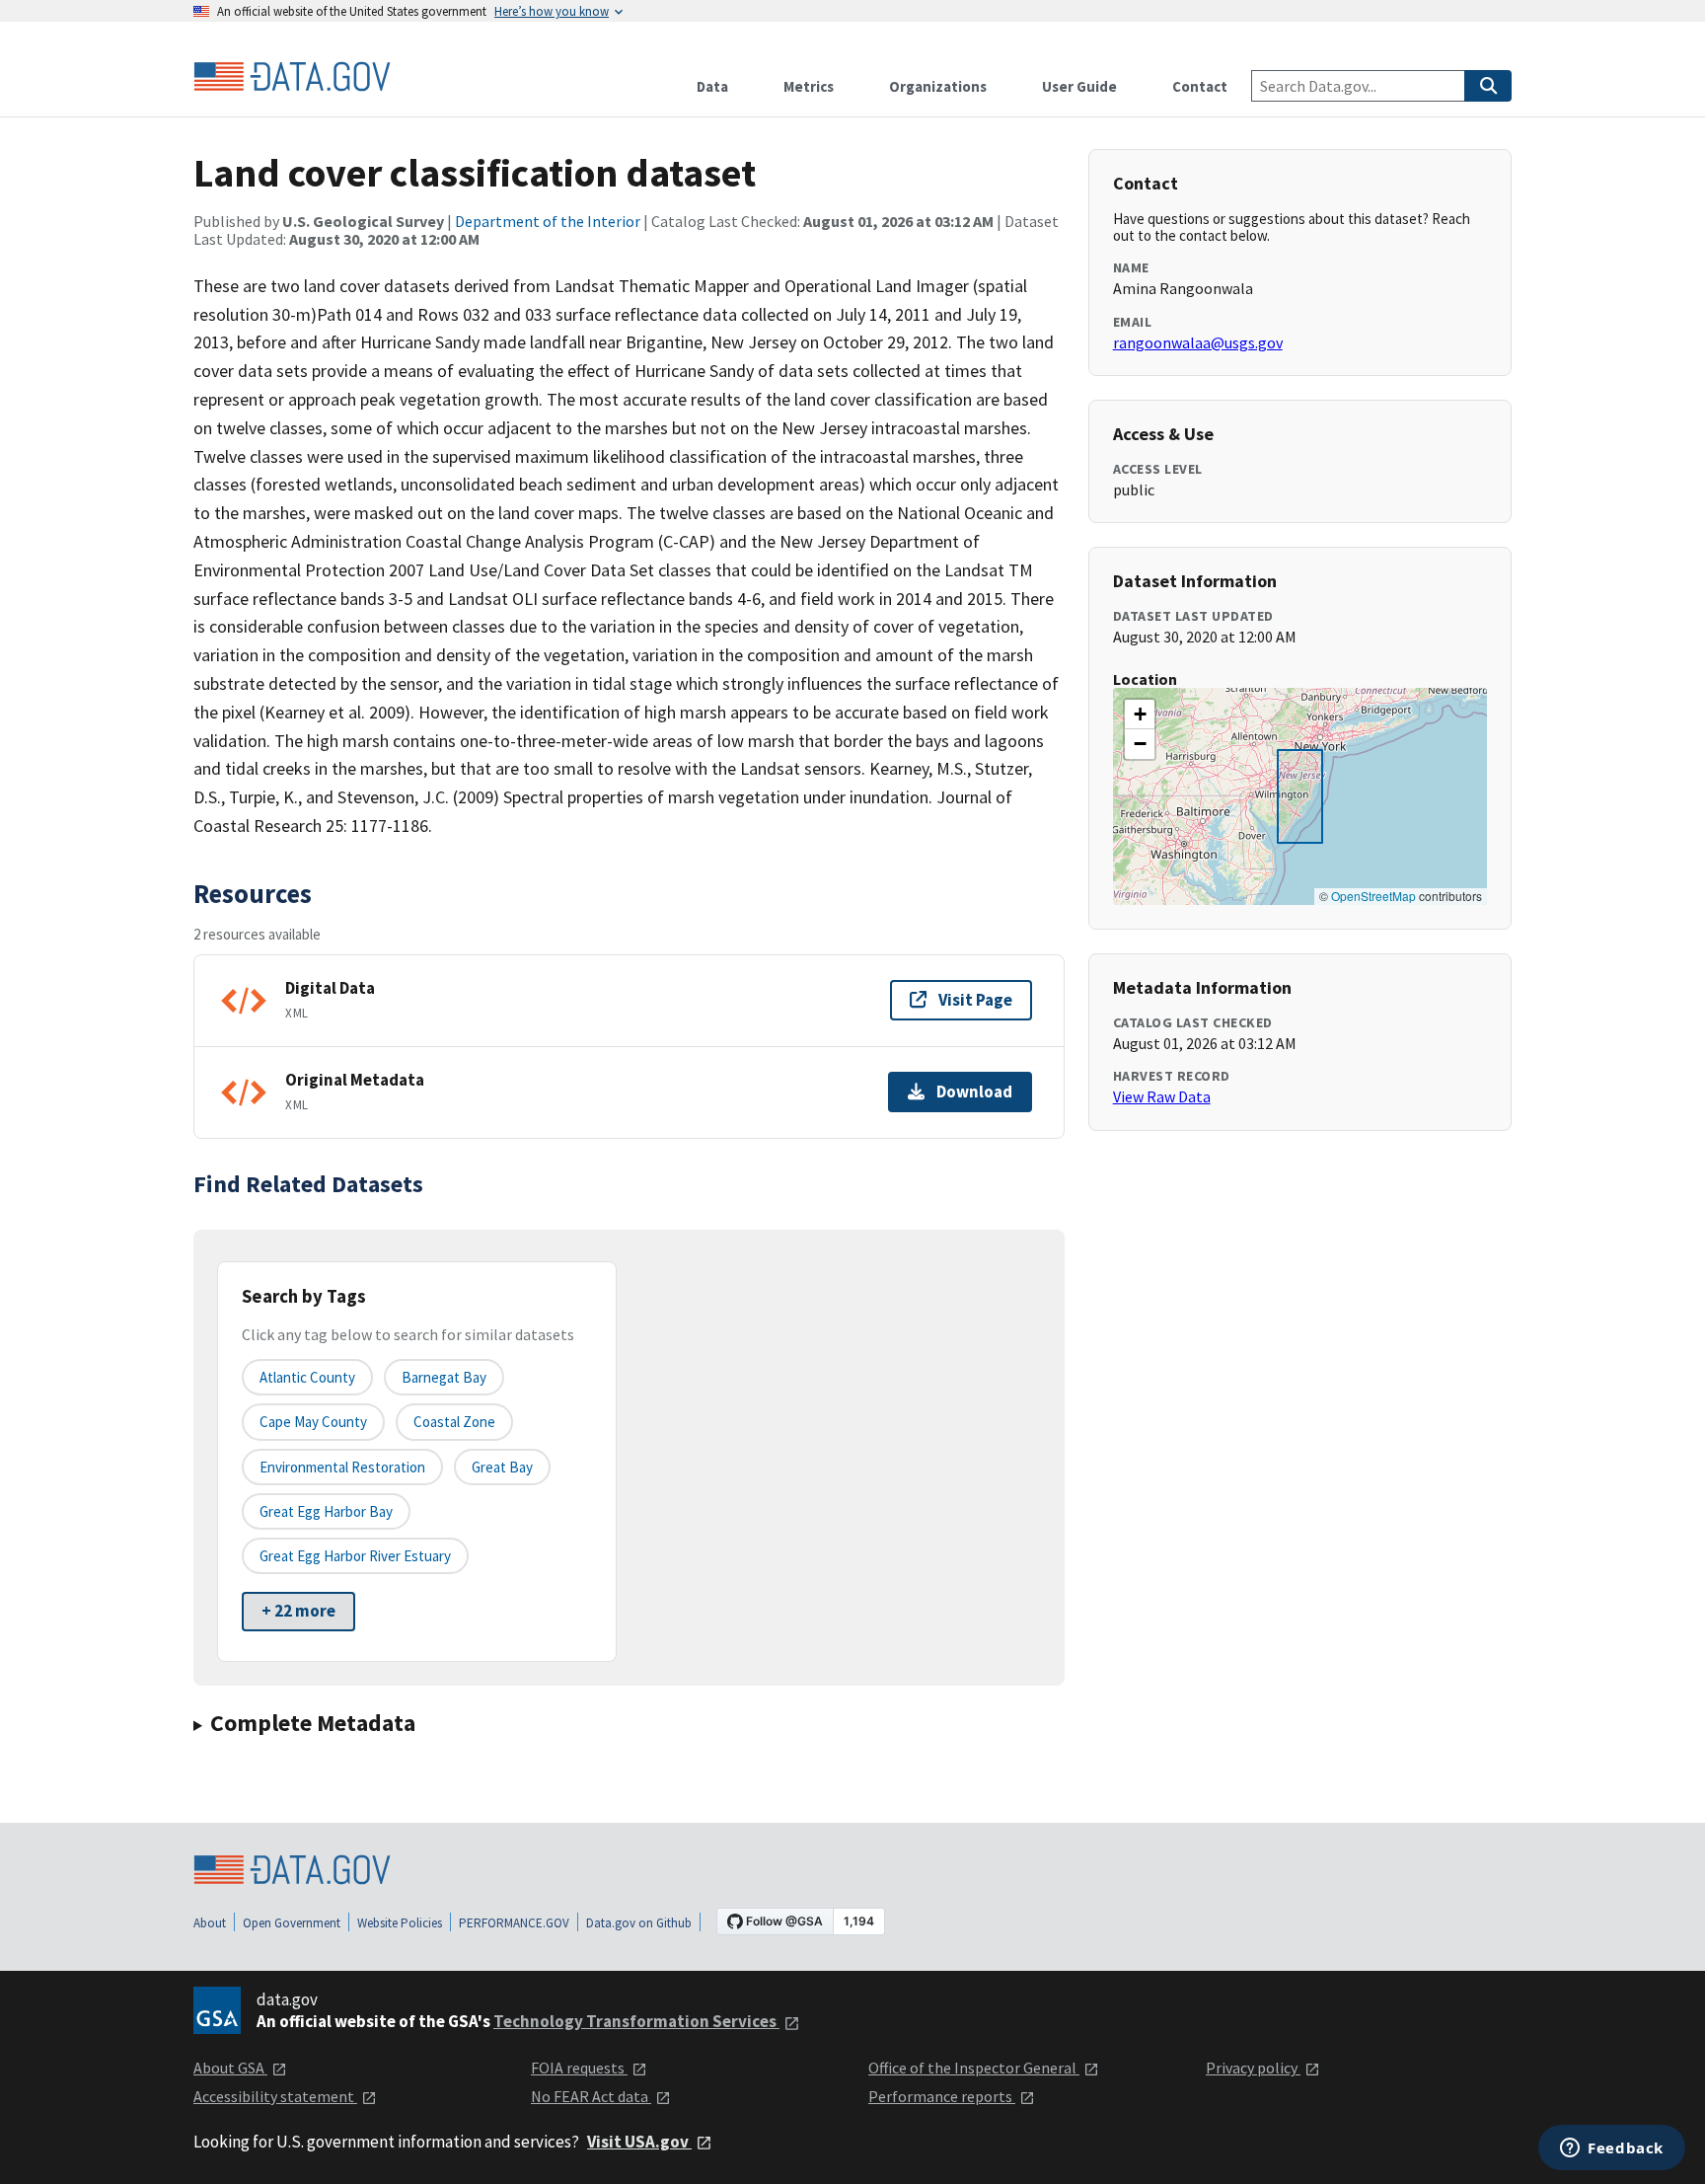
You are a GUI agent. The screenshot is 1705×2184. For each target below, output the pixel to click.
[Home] (292, 77)
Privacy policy (1253, 2068)
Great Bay (502, 1467)
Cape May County (313, 1422)
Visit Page (975, 1000)
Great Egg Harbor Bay (326, 1511)
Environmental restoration (342, 1467)
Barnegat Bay (444, 1377)
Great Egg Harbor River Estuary (355, 1556)
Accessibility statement (275, 2096)
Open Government (292, 1923)
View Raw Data (1162, 1096)
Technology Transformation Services (636, 2021)
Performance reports (942, 2096)
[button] (1140, 715)
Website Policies (400, 1923)
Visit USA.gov (639, 2142)
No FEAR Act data (591, 2096)
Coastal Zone (454, 1422)
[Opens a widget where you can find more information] (1612, 2149)
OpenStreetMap (1373, 896)
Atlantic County (307, 1377)
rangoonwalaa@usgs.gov (1198, 342)
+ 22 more (298, 1611)
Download (974, 1092)
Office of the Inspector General (974, 2068)
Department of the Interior (548, 221)
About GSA (230, 2068)
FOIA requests (579, 2068)
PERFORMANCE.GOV (514, 1923)
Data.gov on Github (639, 1923)
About (210, 1923)
